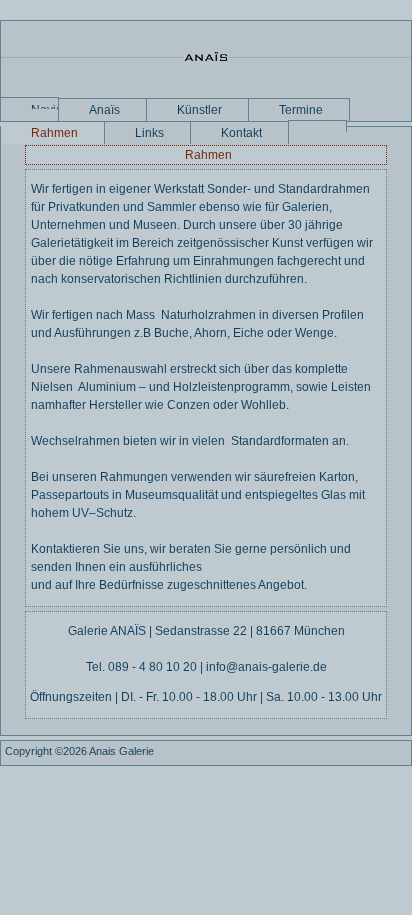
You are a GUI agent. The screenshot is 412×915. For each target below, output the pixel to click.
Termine (301, 110)
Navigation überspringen (45, 106)
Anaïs (104, 110)
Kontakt (241, 133)
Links (149, 133)
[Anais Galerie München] (206, 59)
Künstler (199, 110)
